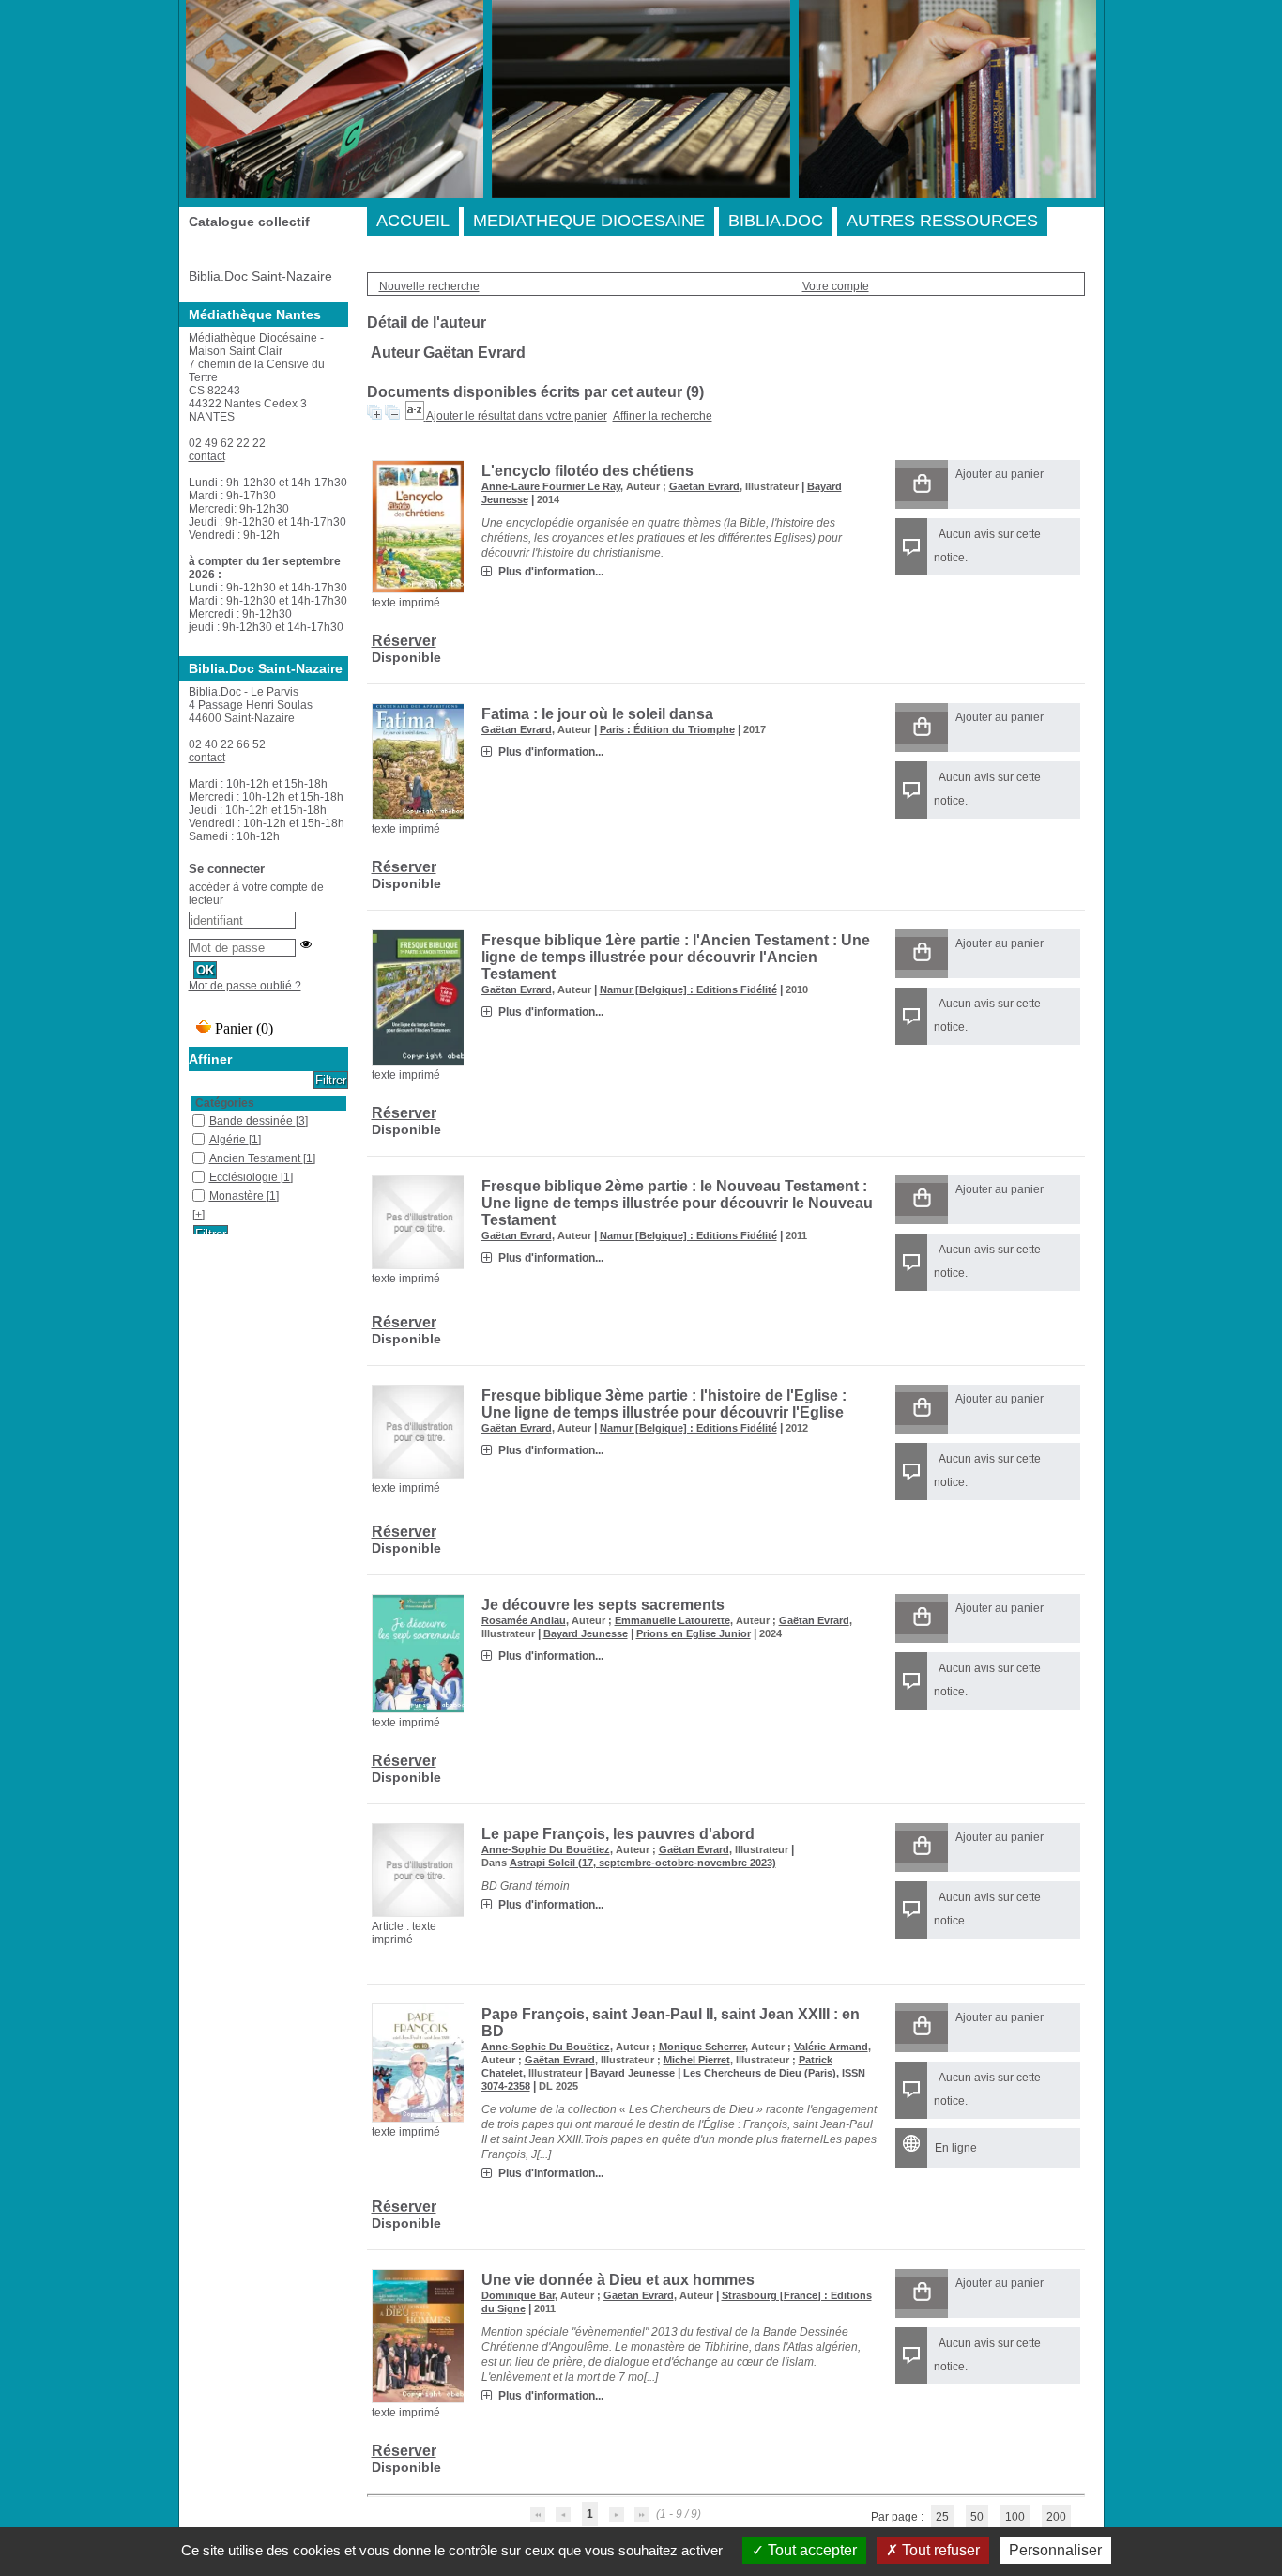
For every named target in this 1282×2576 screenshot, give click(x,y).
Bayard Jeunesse (586, 1633)
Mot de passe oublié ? (245, 986)
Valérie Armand (831, 2047)
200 (1056, 2517)
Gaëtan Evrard (704, 486)
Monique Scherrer (702, 2047)
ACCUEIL (413, 221)
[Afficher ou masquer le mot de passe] (306, 944)
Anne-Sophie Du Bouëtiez (546, 1849)
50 (977, 2517)
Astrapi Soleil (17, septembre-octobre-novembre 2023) (643, 1863)
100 (1015, 2517)
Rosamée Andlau (524, 1620)
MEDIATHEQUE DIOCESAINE (589, 221)
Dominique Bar (518, 2295)
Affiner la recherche (663, 416)
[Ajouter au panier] (922, 485)
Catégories (225, 1103)
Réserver (404, 641)
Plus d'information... (551, 572)
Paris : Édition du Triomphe (667, 729)
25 (942, 2517)
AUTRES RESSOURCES (942, 221)
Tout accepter (810, 2550)
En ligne (956, 2148)
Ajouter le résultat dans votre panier (517, 416)
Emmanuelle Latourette (672, 1620)
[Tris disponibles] (416, 416)
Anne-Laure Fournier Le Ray (551, 486)
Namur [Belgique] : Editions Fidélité (688, 989)
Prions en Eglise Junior (694, 1633)
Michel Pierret (697, 2060)
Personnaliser (1055, 2550)
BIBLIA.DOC (776, 221)
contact (207, 456)
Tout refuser (939, 2550)
